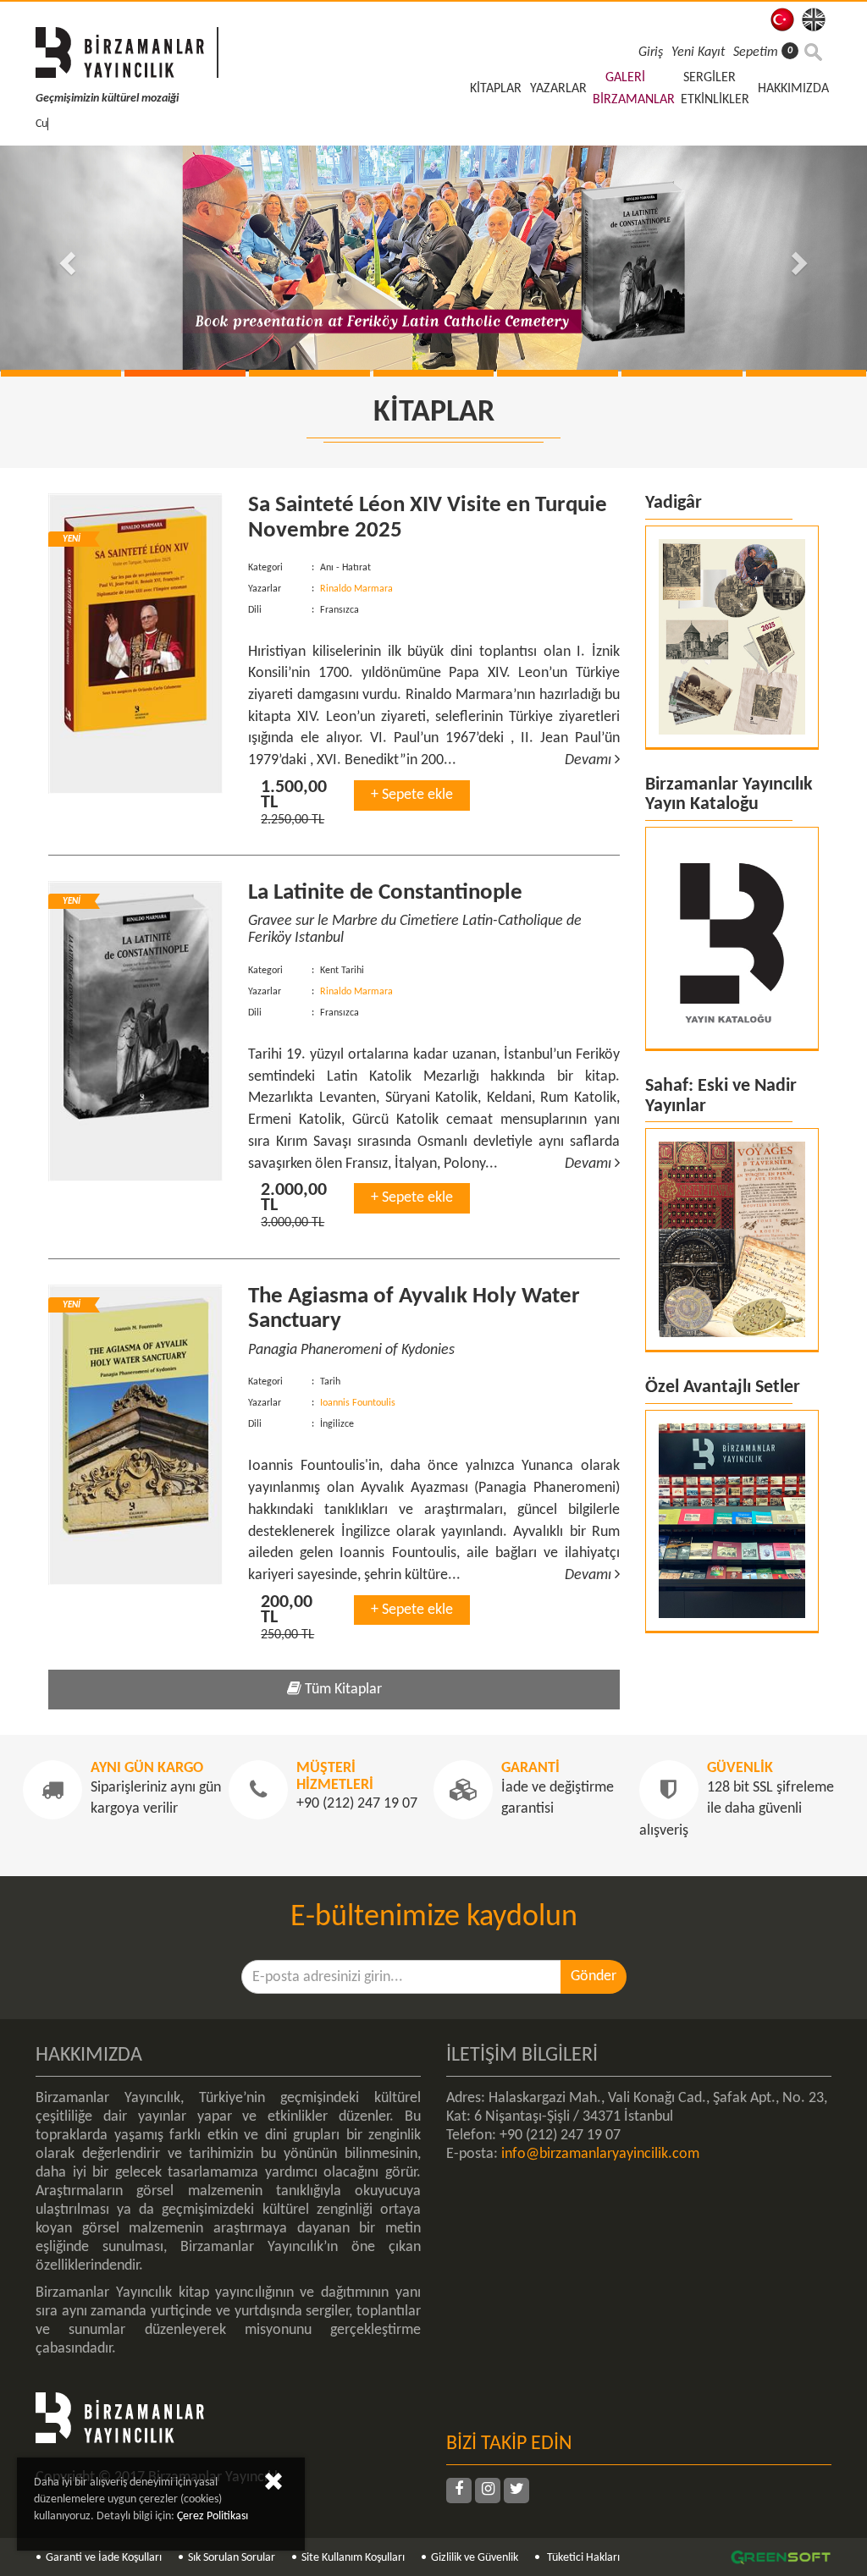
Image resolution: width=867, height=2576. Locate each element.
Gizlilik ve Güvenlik (475, 2558)
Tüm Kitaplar (342, 1690)
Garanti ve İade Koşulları (104, 2558)
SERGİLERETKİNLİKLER (715, 89)
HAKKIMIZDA (793, 89)
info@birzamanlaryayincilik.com (600, 2154)
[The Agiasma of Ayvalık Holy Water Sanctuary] (135, 1435)
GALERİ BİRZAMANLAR (634, 89)
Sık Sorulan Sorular (232, 2558)
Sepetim (763, 52)
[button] (65, 259)
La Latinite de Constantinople (385, 893)
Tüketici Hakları (582, 2558)
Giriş (651, 52)
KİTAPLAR (496, 89)
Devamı (590, 760)
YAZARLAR (558, 89)
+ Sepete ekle (412, 795)
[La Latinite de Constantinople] (135, 1031)
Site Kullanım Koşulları (353, 2558)
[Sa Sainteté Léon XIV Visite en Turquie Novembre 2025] (135, 644)
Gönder (594, 1976)
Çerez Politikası (213, 2516)
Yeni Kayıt (698, 52)
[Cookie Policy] (273, 2485)
